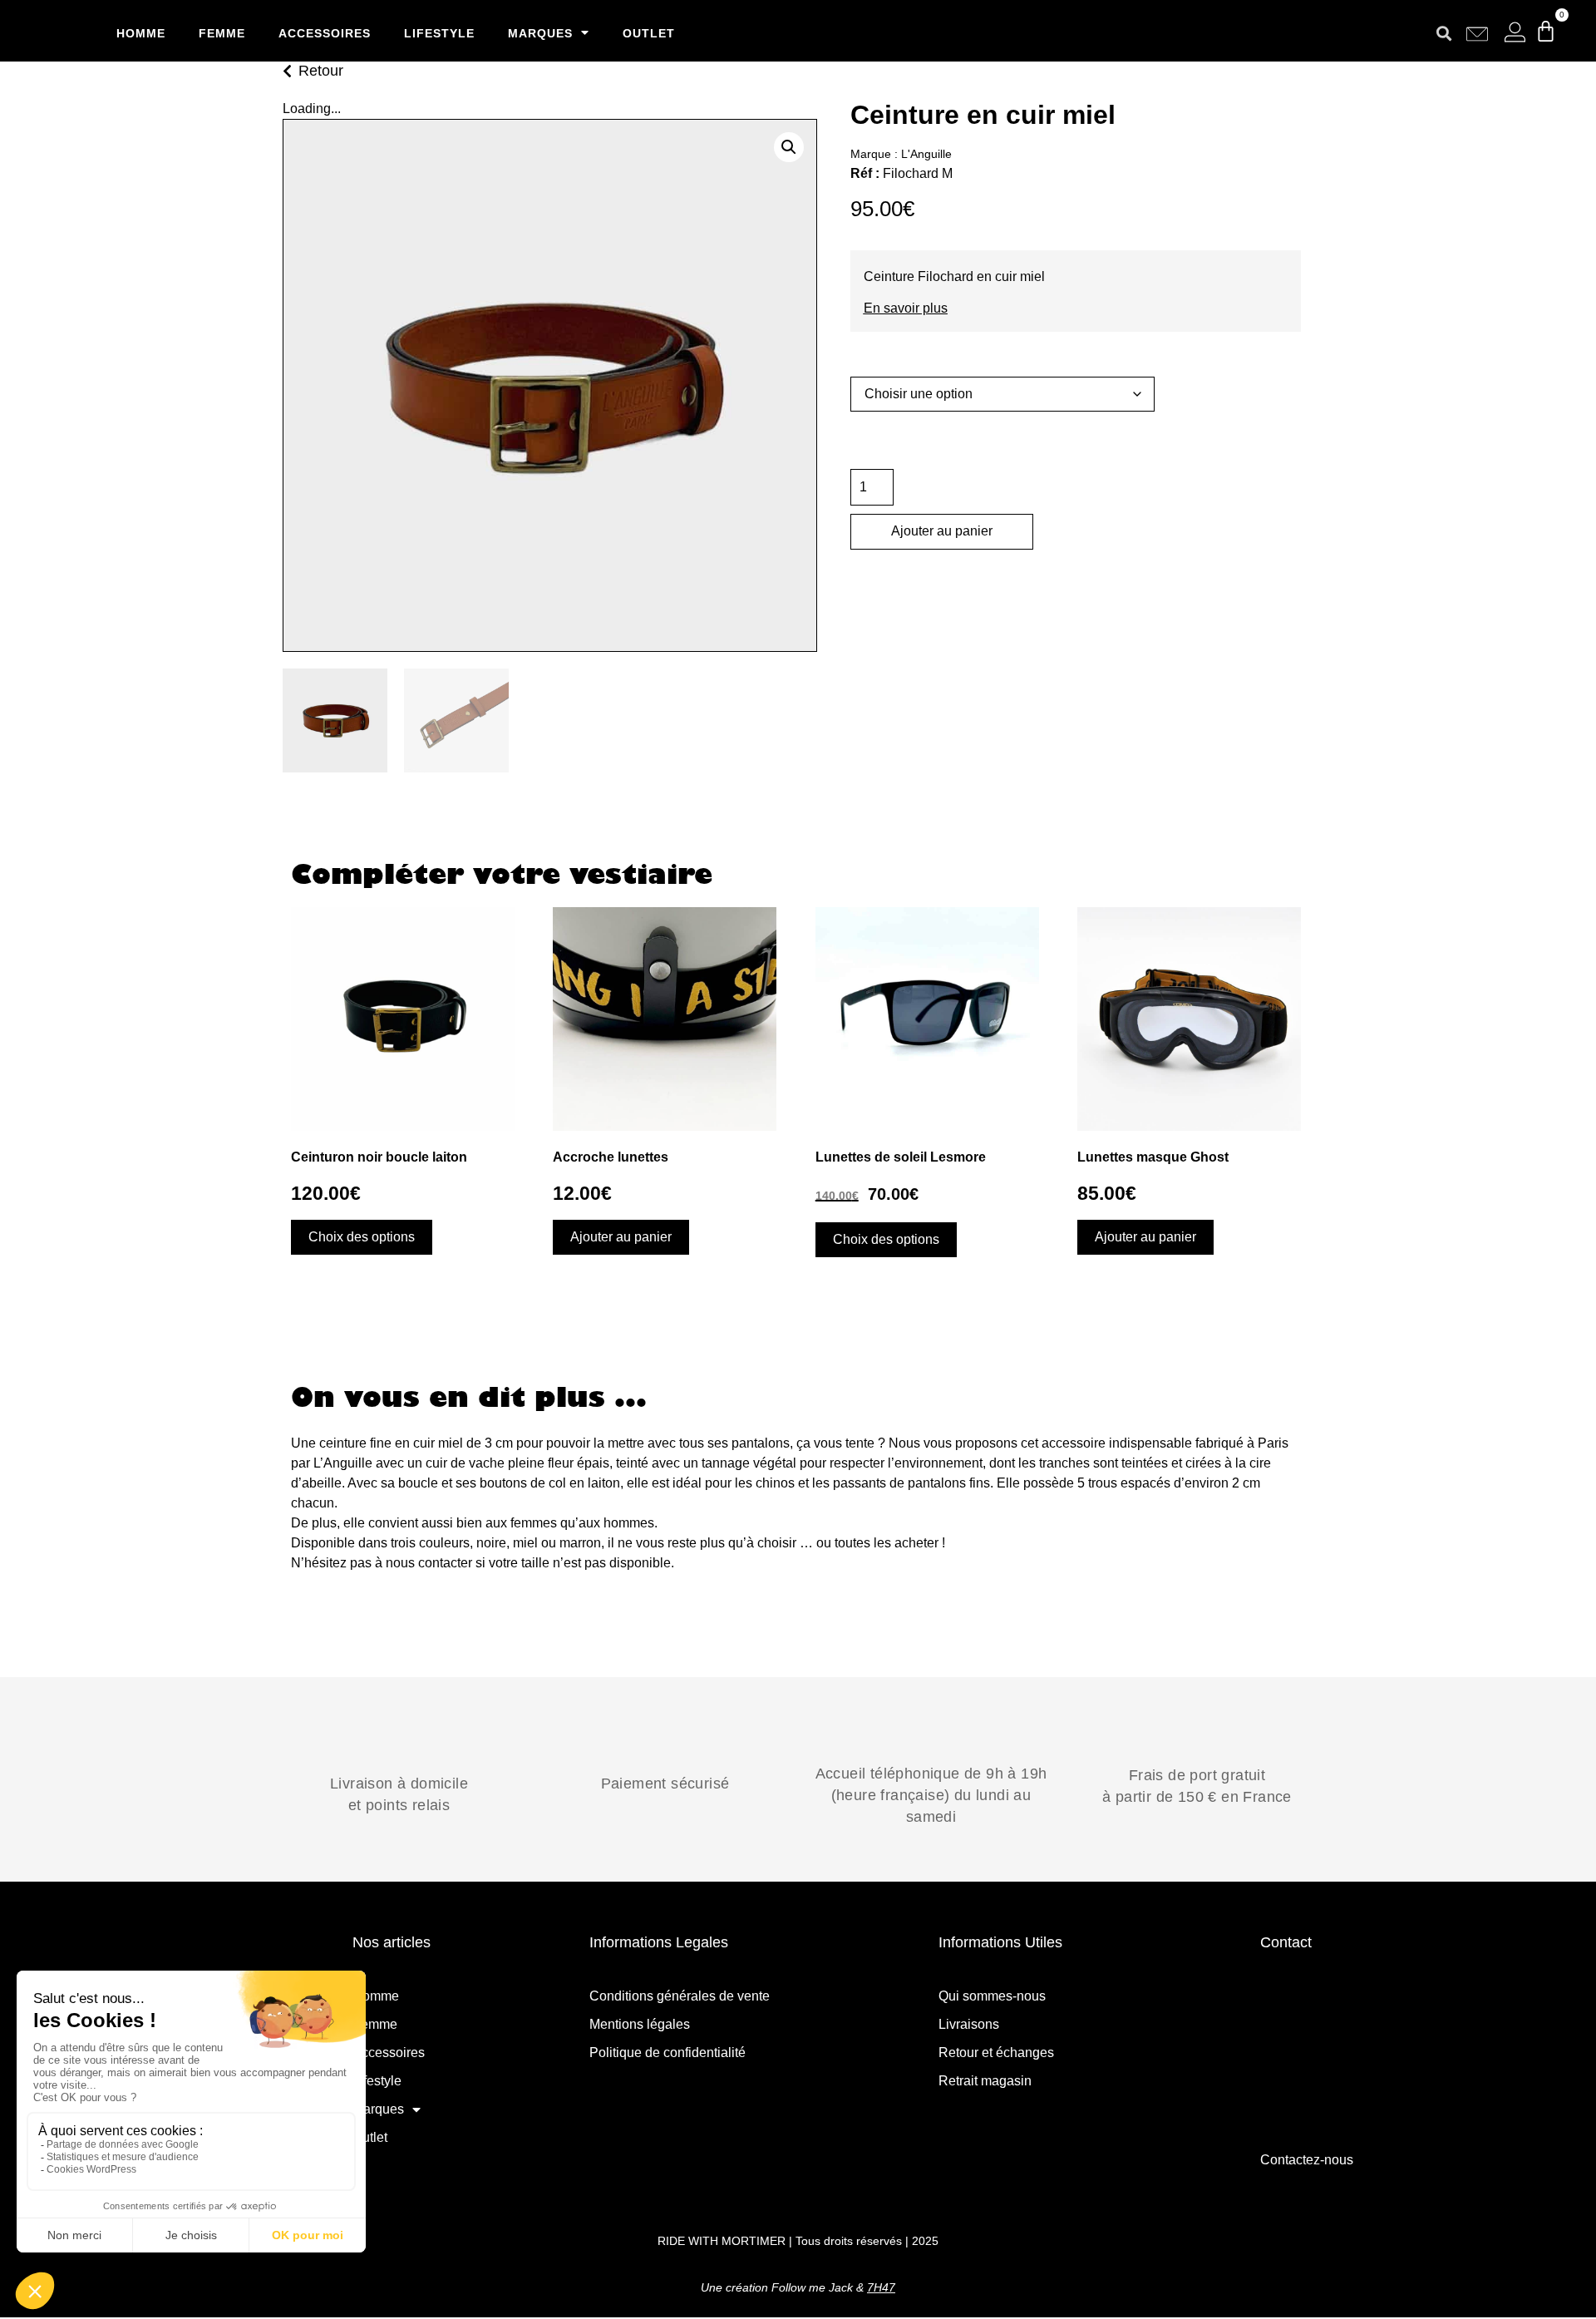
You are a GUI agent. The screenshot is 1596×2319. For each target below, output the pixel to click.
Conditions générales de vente (680, 1996)
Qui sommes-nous (992, 1996)
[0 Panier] (1546, 31)
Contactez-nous (1307, 2160)
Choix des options (362, 1237)
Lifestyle (439, 33)
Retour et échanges (996, 2053)
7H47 (881, 2287)
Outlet (649, 33)
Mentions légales (640, 2024)
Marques (540, 33)
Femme (222, 33)
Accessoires (325, 33)
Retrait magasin (985, 2081)
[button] (1444, 33)
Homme (141, 33)
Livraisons (969, 2024)
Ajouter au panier (942, 531)
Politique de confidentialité (667, 2053)
